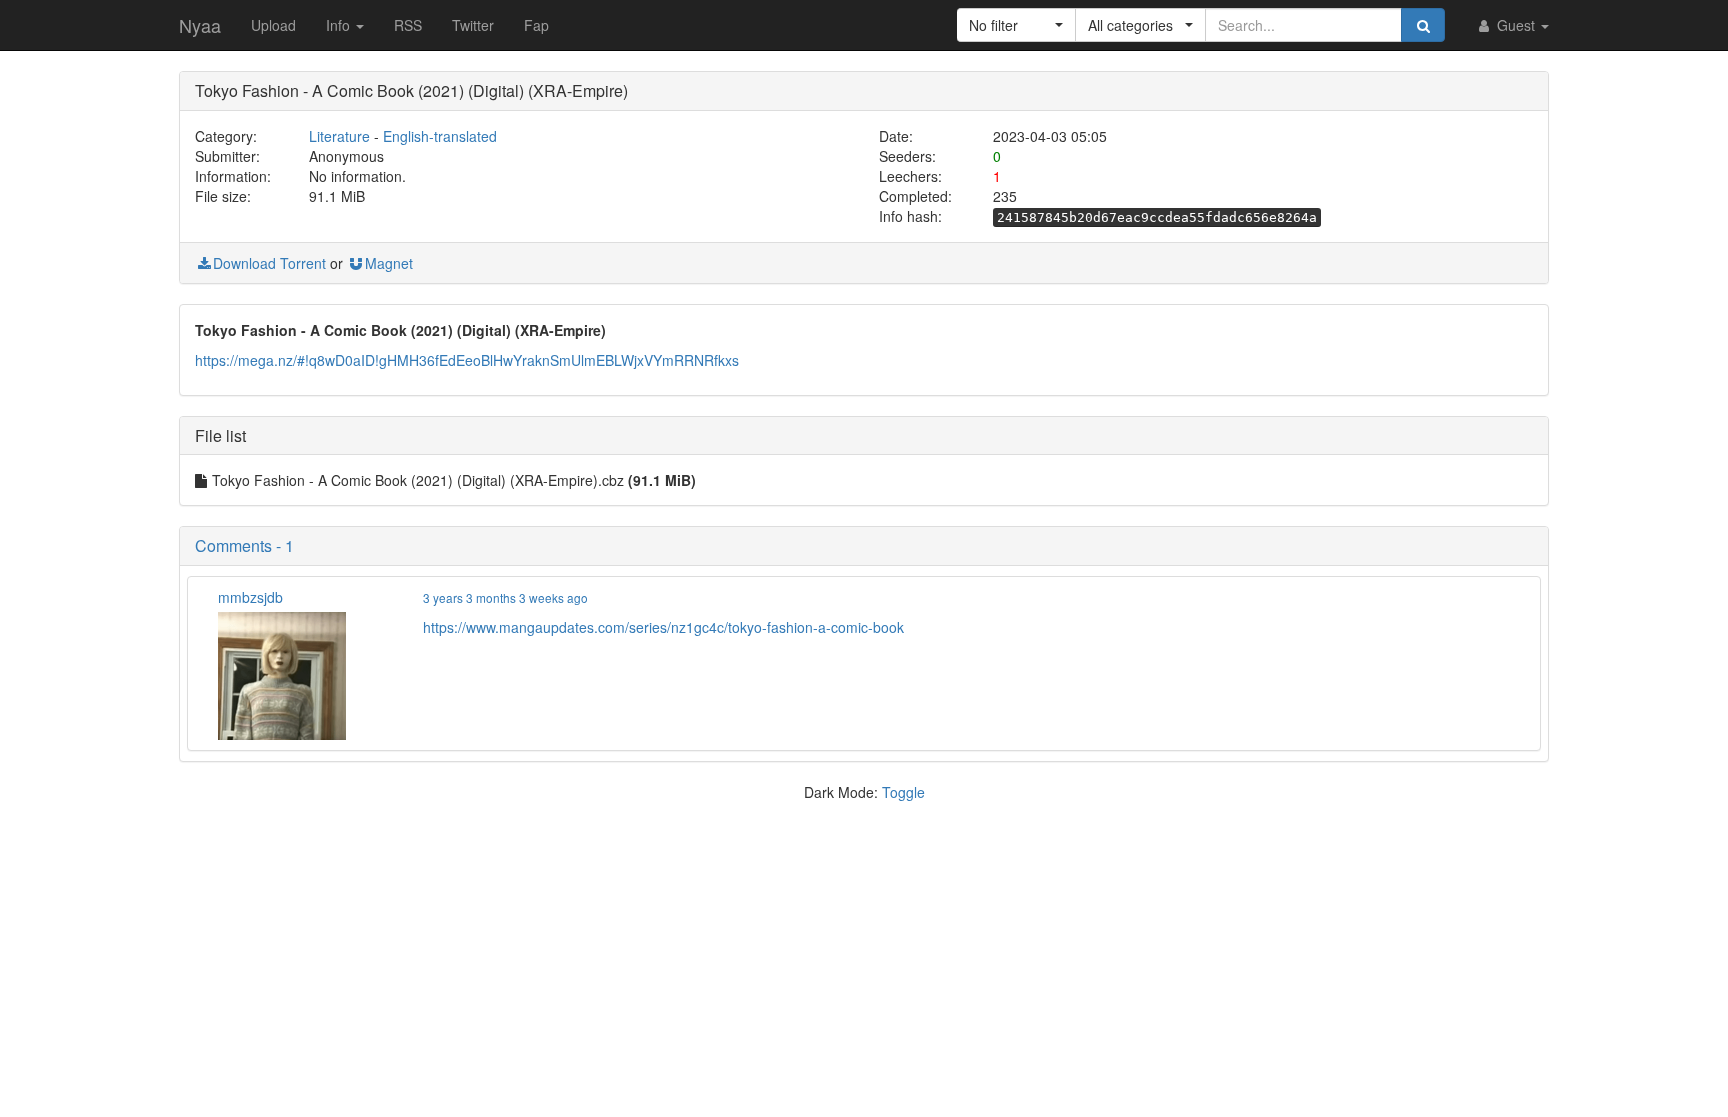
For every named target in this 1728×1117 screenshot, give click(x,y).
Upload (273, 25)
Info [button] (340, 25)
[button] (1016, 25)
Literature (339, 136)
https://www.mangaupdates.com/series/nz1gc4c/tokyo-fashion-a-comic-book (663, 627)
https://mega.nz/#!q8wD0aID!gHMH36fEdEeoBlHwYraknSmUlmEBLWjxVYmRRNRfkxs (467, 360)
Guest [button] (1516, 25)
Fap (536, 25)
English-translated (440, 136)
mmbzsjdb (250, 597)
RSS (408, 25)
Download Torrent (269, 263)
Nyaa (200, 25)
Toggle (903, 792)
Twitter (473, 25)
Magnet (389, 263)
